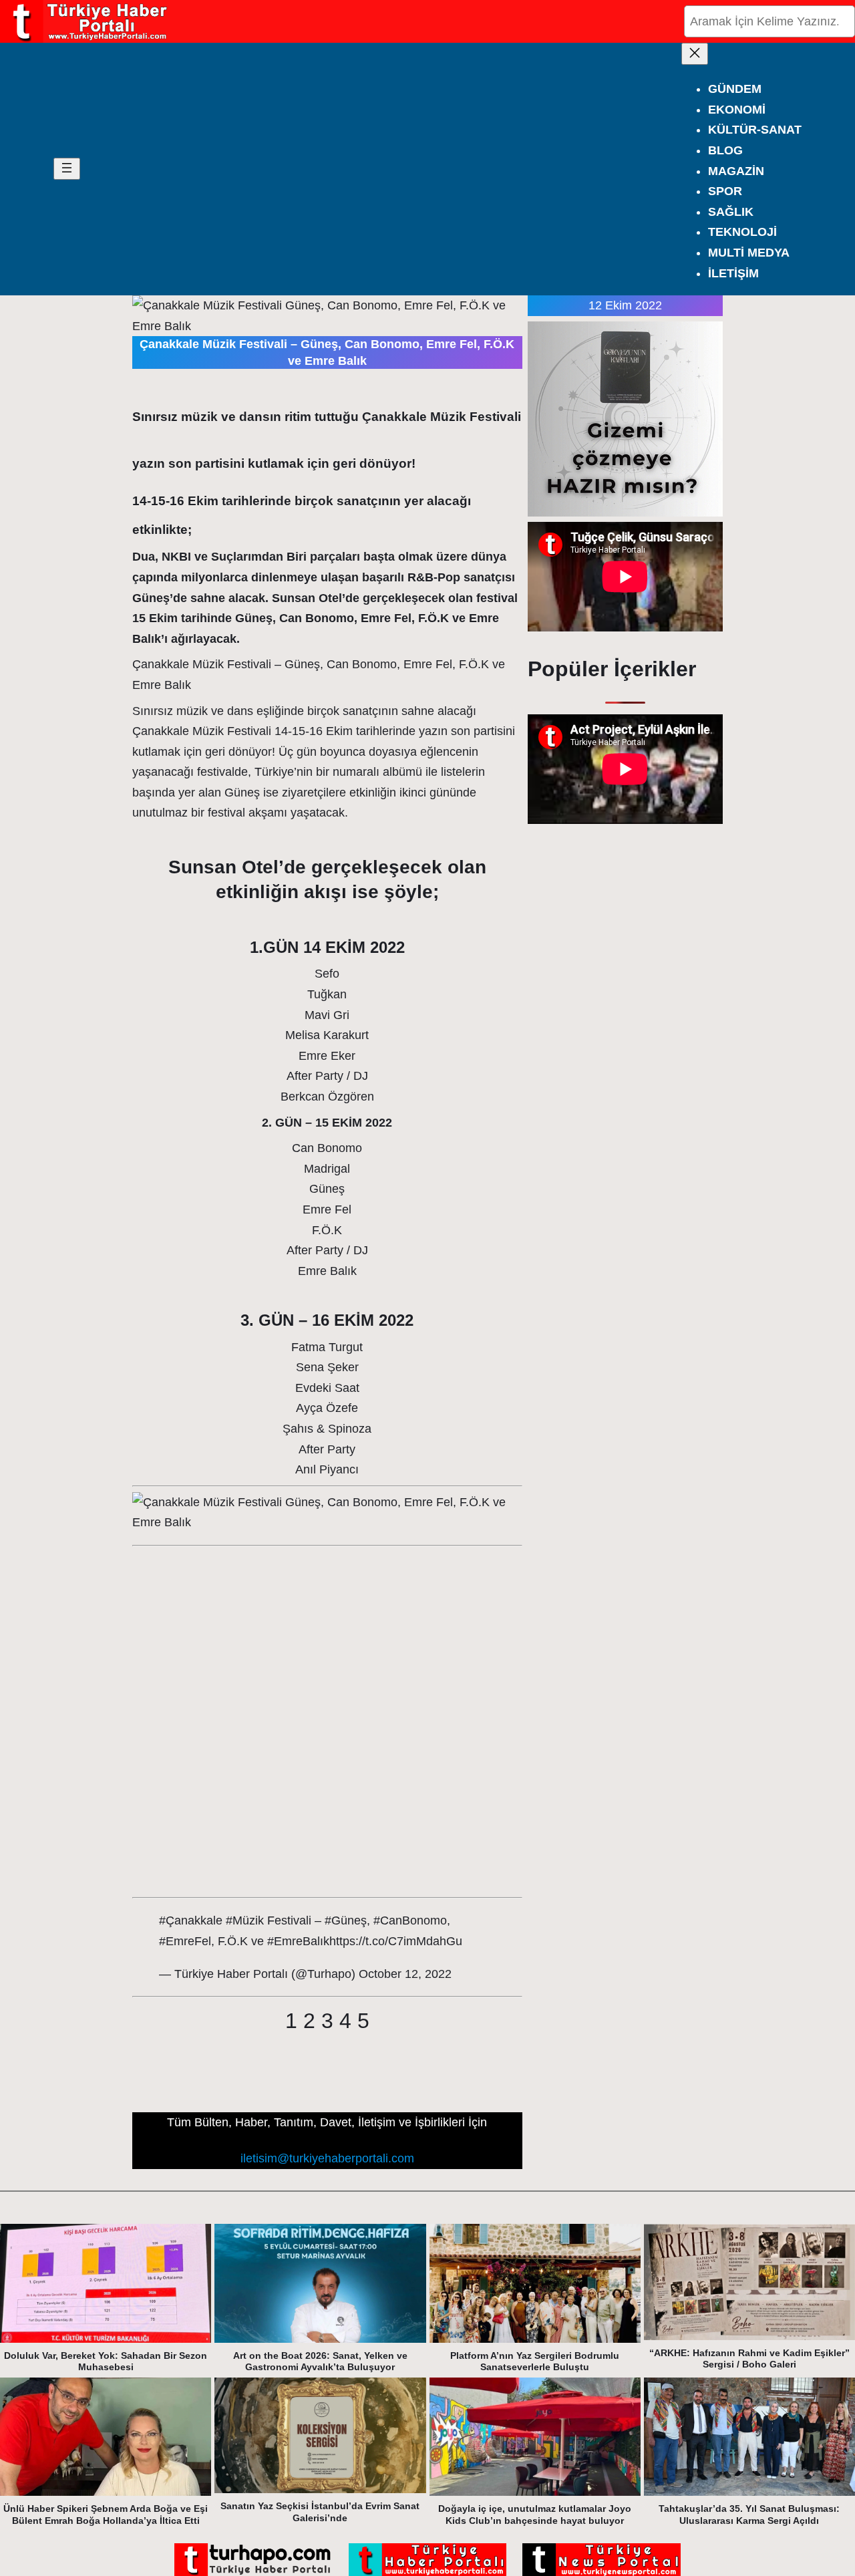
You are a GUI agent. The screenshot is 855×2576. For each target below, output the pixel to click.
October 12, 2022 (405, 1974)
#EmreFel (185, 1941)
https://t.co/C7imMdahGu (396, 1941)
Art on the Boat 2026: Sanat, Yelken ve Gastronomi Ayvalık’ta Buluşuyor (320, 2362)
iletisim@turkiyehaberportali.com (327, 2158)
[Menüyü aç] (67, 169)
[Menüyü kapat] (695, 54)
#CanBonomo (410, 1920)
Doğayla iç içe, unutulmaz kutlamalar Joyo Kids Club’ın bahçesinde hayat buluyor (535, 2515)
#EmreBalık (298, 1941)
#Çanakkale (191, 1920)
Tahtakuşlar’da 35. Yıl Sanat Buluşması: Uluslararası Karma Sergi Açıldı (749, 2515)
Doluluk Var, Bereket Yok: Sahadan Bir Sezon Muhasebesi (106, 2362)
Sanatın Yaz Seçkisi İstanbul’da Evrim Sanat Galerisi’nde (320, 2512)
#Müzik (245, 1920)
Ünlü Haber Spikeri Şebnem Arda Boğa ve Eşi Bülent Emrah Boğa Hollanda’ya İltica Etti (106, 2515)
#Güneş (346, 1920)
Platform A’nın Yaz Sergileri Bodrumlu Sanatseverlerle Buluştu (535, 2362)
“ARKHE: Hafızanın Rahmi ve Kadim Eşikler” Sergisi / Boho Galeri (749, 2359)
